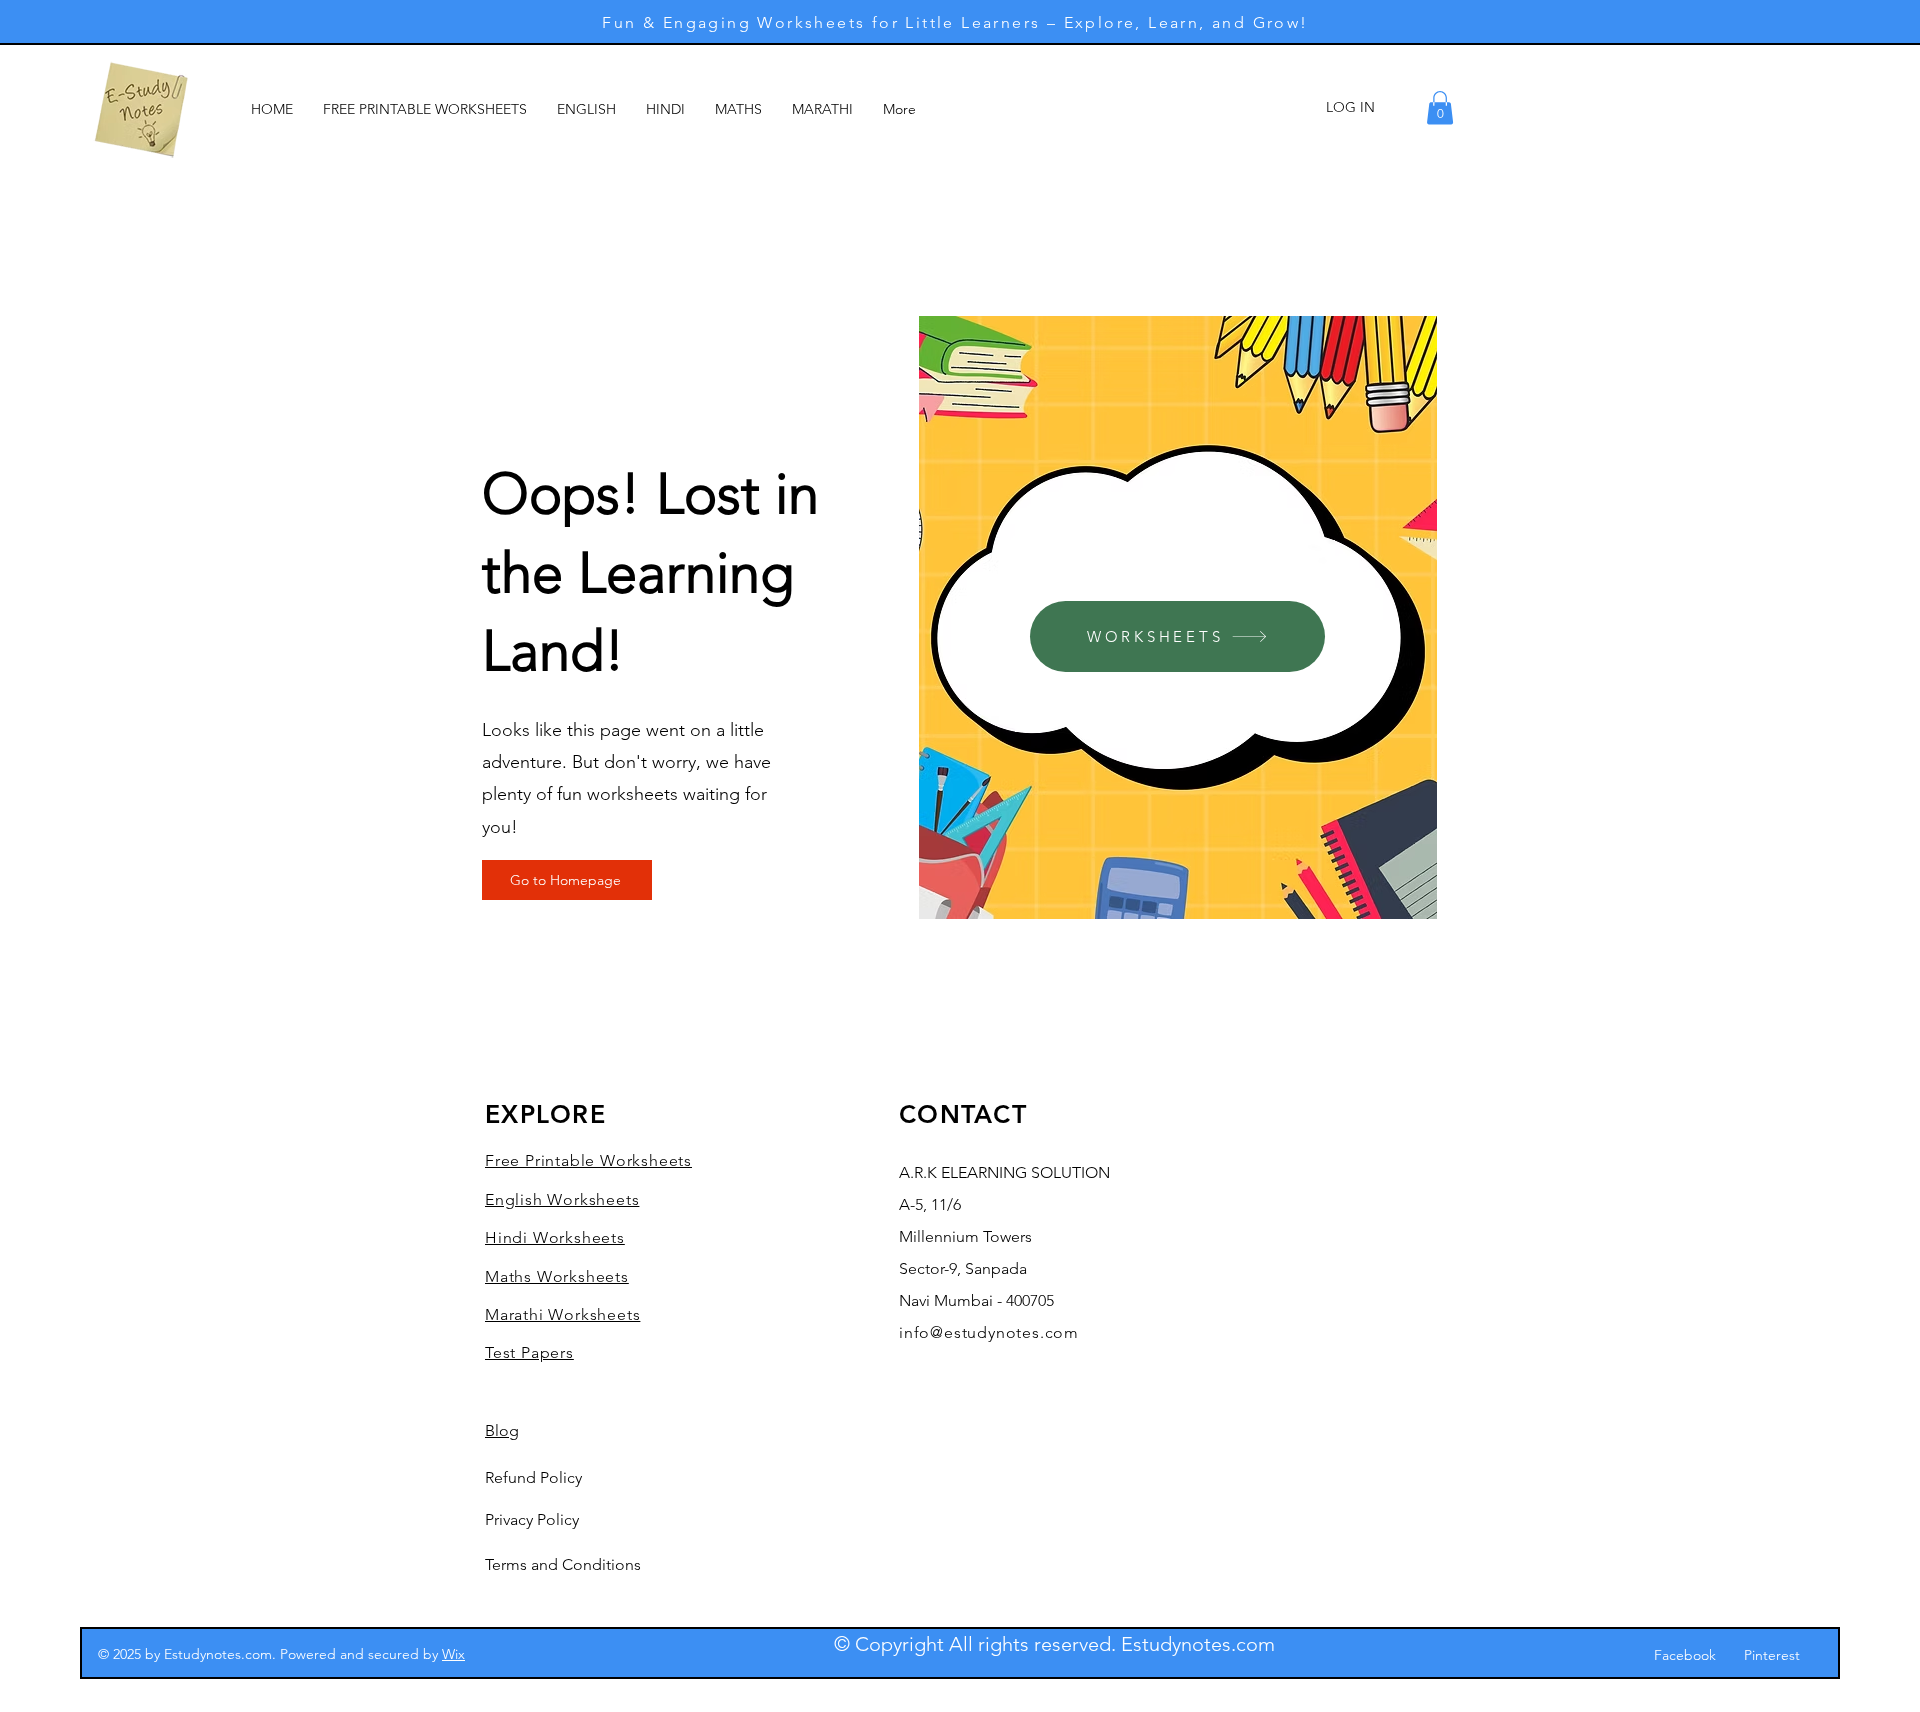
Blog (502, 1430)
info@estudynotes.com (989, 1332)
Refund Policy (533, 1477)
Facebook (1685, 1655)
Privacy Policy (532, 1519)
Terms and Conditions (563, 1564)
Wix (453, 1654)
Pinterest (1772, 1655)
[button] (1440, 107)
